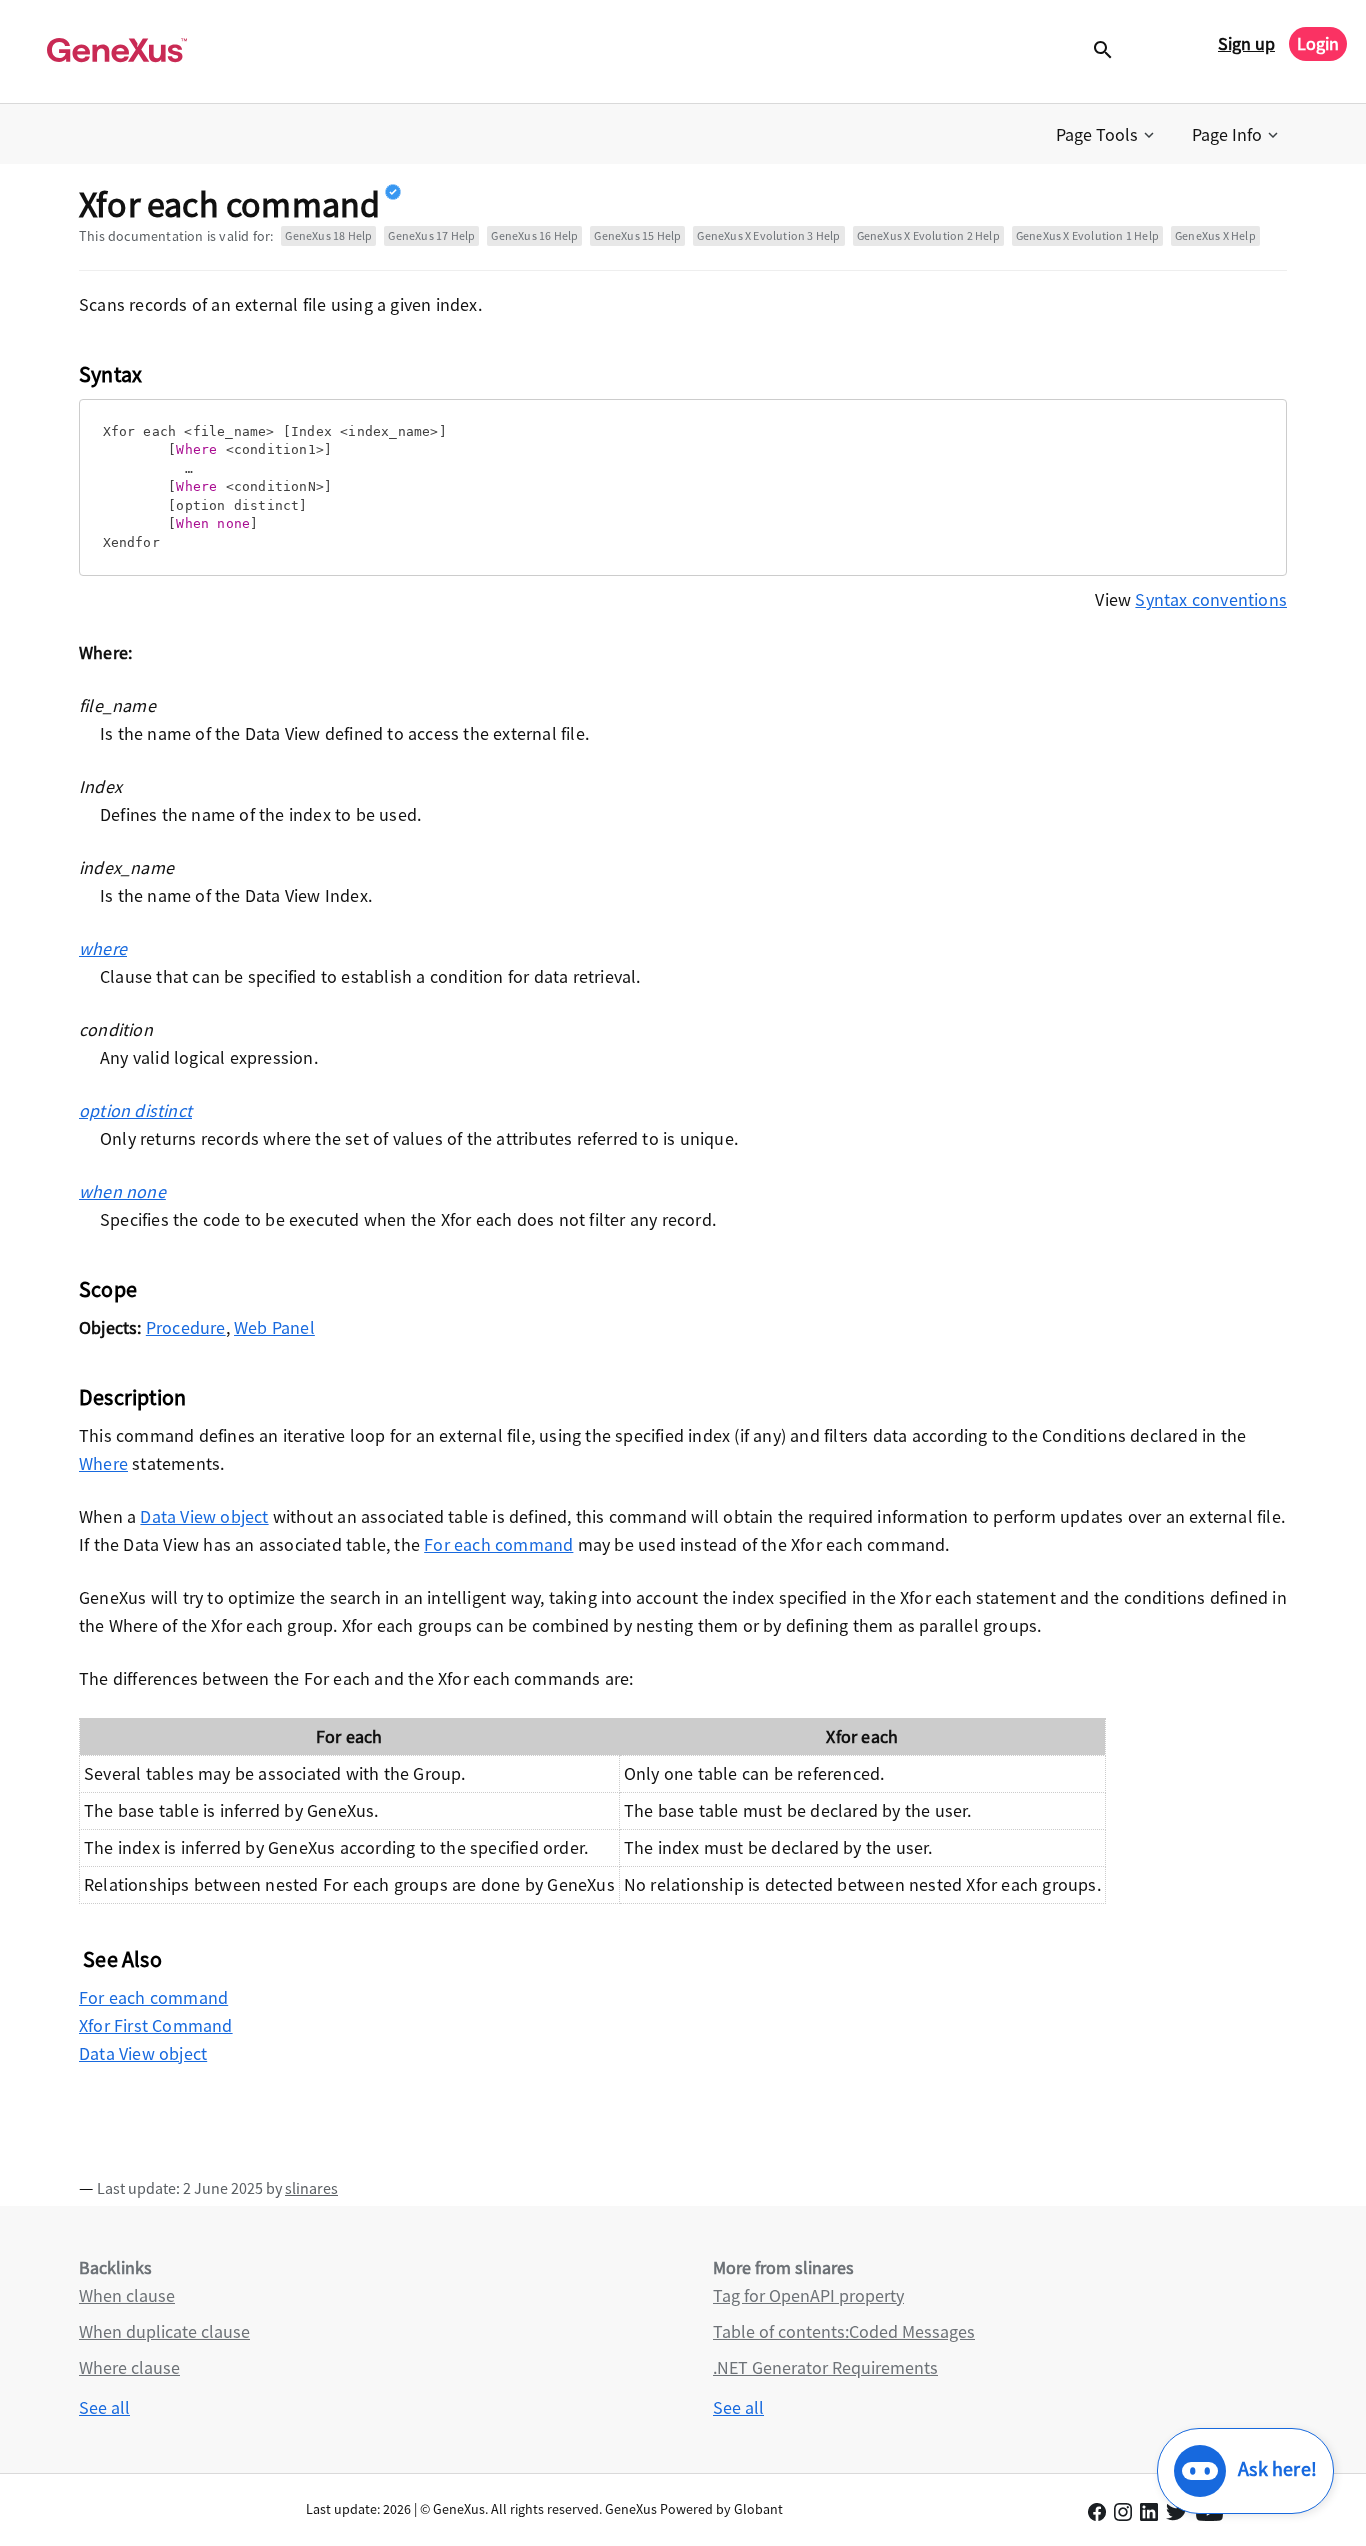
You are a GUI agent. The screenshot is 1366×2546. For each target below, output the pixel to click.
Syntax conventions (1211, 599)
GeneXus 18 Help (328, 235)
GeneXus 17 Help (431, 235)
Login (1318, 43)
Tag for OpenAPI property (808, 2295)
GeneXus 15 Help (637, 235)
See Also (122, 1959)
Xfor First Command (156, 2025)
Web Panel (274, 1327)
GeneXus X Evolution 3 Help (768, 235)
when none (122, 1191)
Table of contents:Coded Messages (844, 2331)
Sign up (1246, 43)
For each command (498, 1544)
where (103, 948)
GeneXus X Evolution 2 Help (928, 235)
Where (103, 1463)
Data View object (204, 1516)
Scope (108, 1289)
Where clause (129, 2367)
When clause (127, 2295)
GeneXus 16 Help (534, 235)
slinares (311, 2188)
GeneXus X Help (1215, 235)
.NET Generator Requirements (825, 2367)
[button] (1107, 135)
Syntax (110, 374)
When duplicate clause (164, 2331)
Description (132, 1397)
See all (104, 2407)
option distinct (135, 1110)
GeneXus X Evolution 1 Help (1087, 235)
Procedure (186, 1327)
